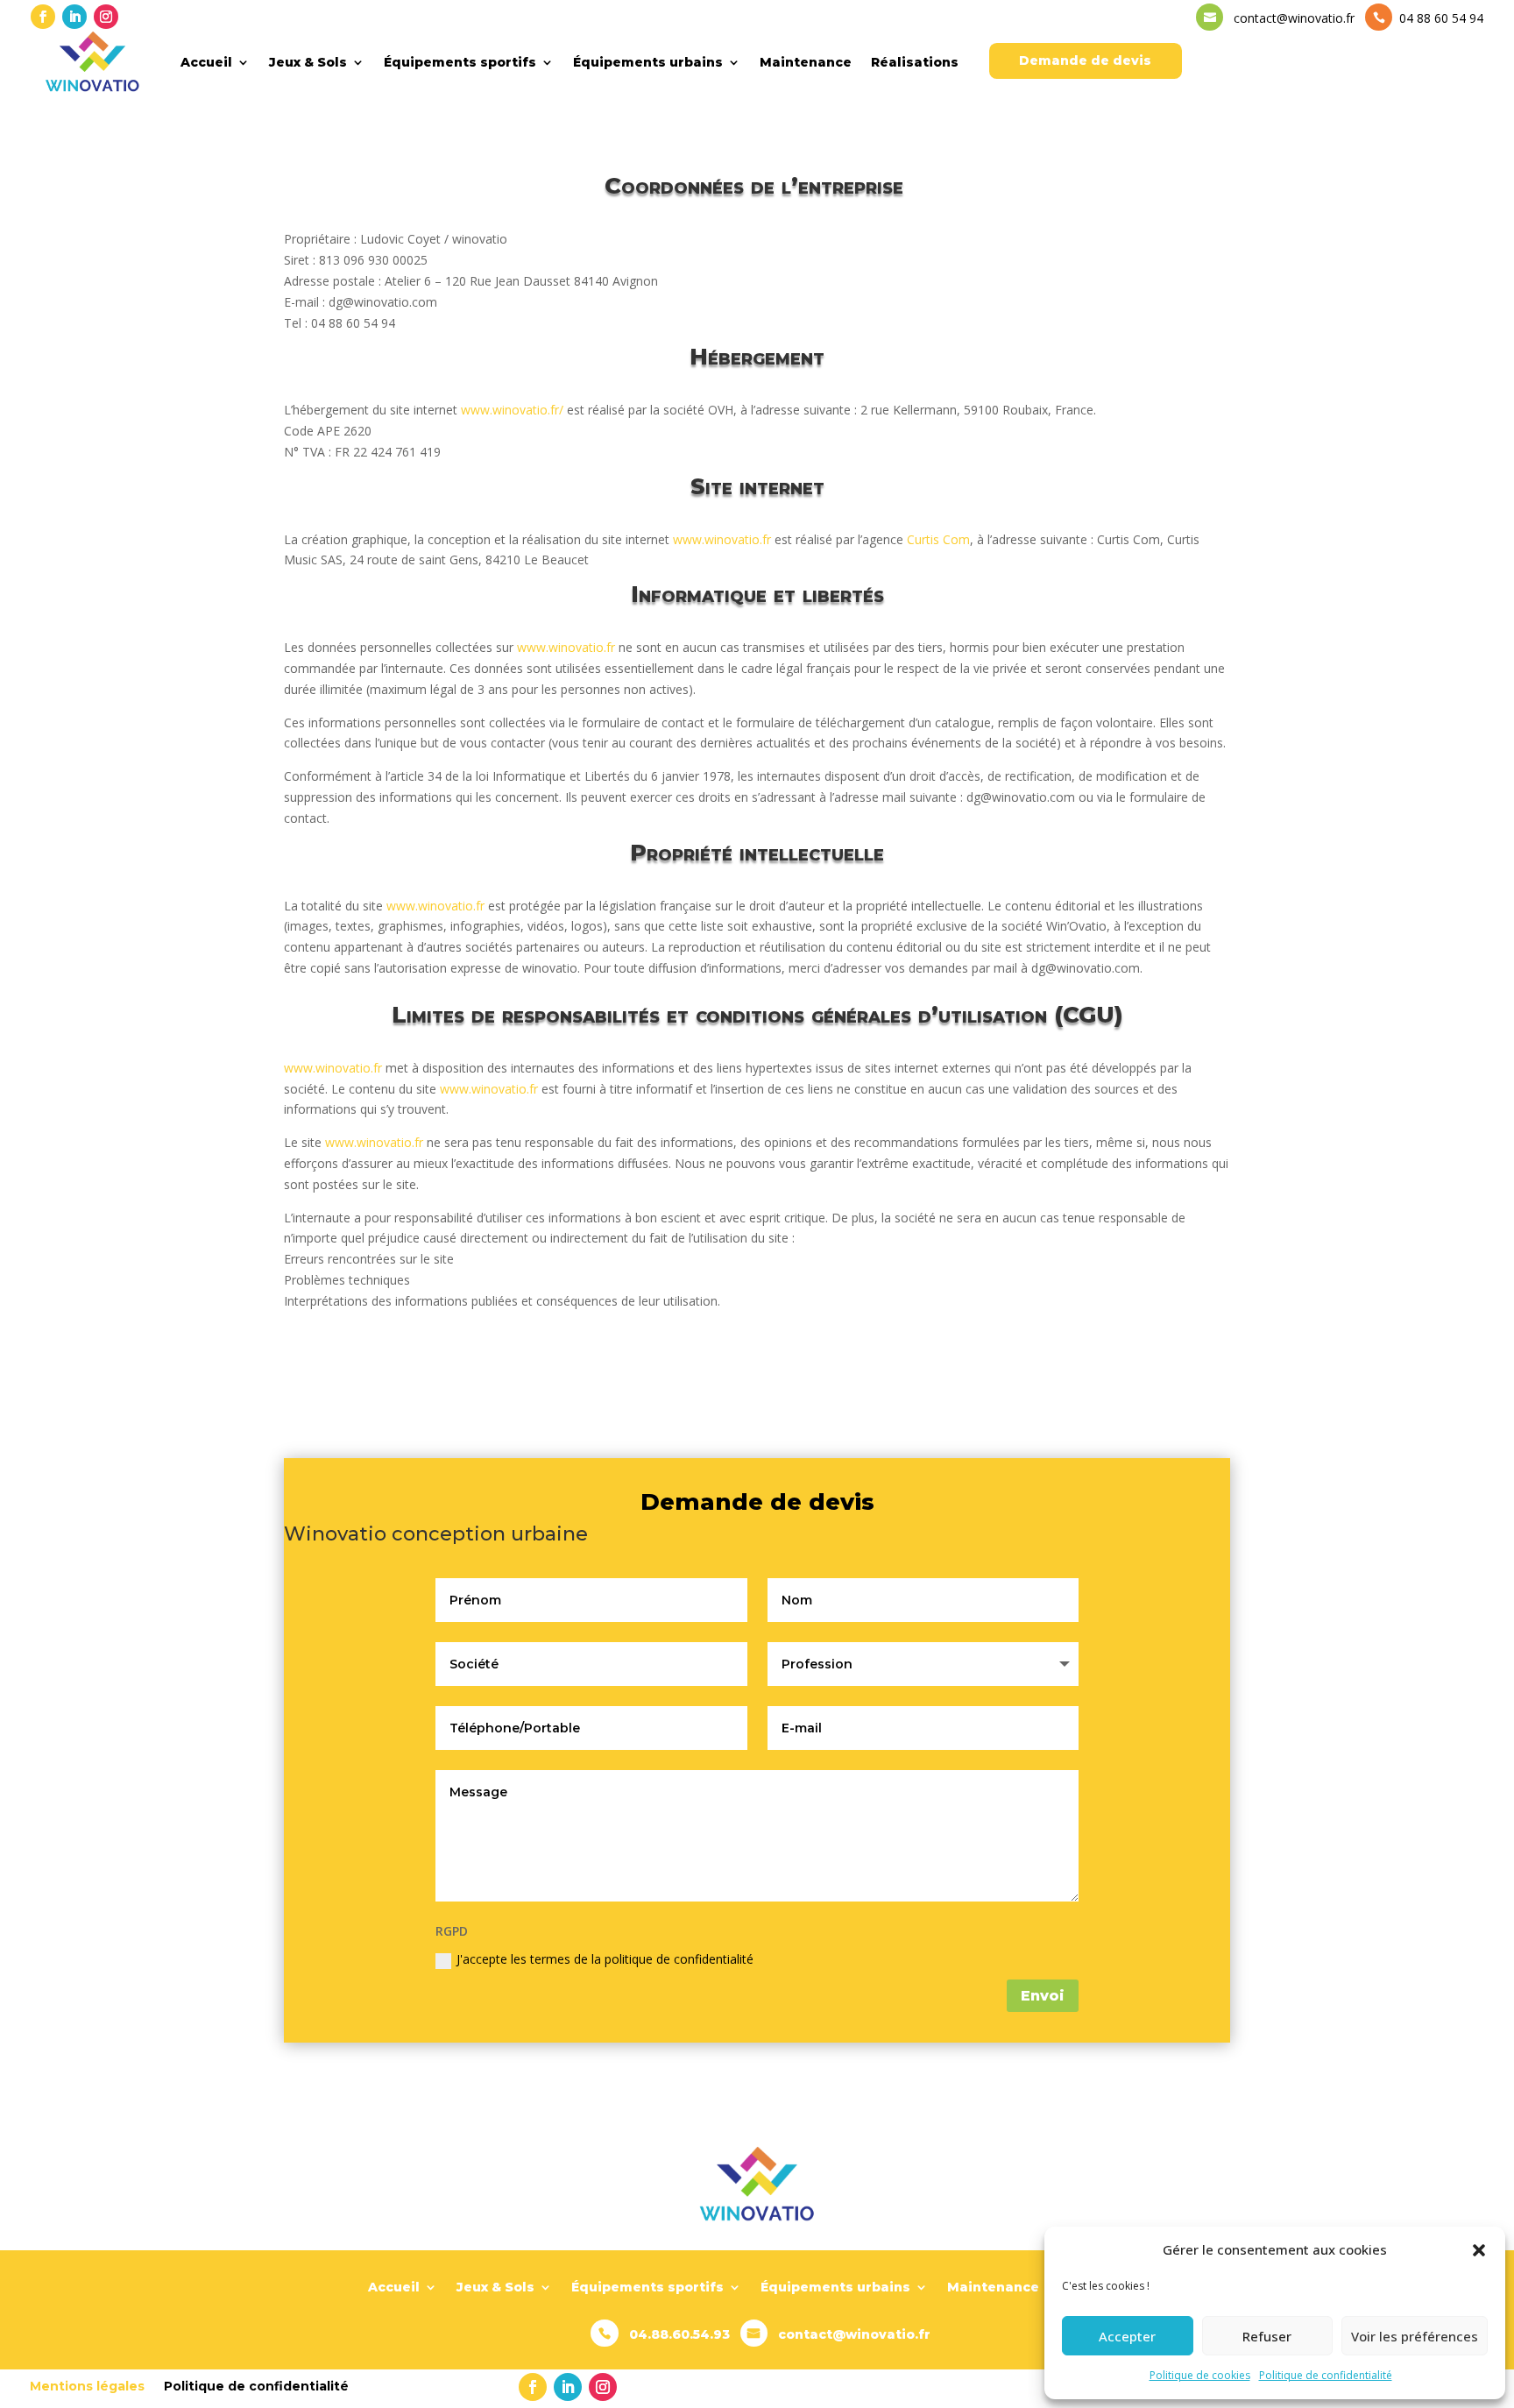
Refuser (1267, 2336)
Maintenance (806, 62)
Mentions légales (87, 2385)
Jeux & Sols (308, 62)
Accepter (1127, 2336)
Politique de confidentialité (1326, 2375)
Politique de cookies (1200, 2375)
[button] (1479, 2250)
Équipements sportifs (460, 62)
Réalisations (915, 62)
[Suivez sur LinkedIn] (74, 17)
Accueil (206, 62)
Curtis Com (938, 539)
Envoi (1043, 1996)
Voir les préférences (1415, 2336)
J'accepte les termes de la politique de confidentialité (605, 1959)
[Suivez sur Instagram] (106, 17)
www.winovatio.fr (722, 539)
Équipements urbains (648, 62)
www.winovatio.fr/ (512, 410)
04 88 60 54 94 (1440, 18)
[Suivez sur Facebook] (43, 17)
